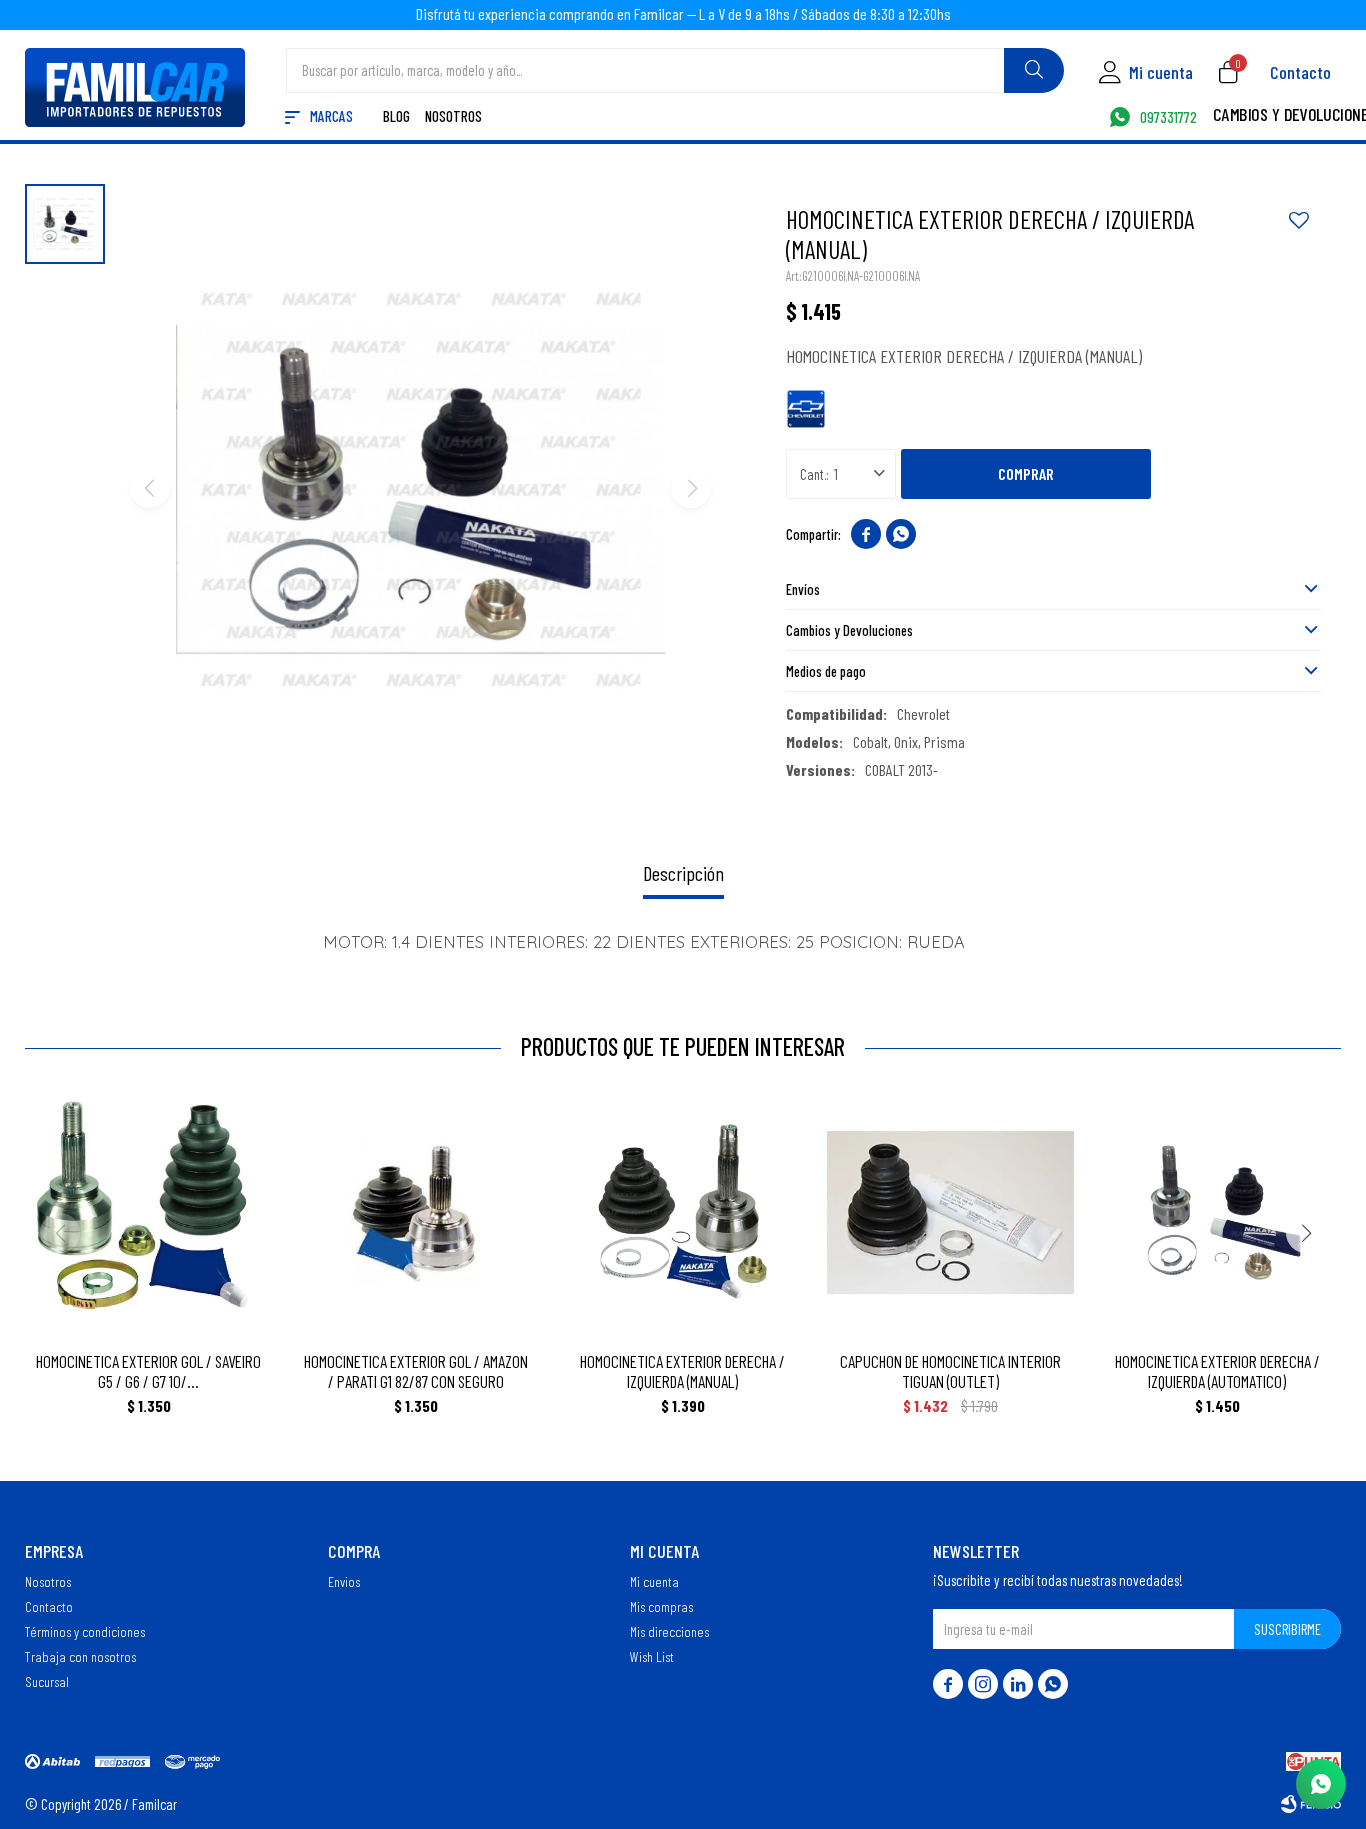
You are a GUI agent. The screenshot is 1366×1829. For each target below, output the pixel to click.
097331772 (1168, 118)
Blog (396, 117)
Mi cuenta (654, 1581)
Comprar (1026, 473)
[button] (1034, 70)
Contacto (1300, 72)
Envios (344, 1581)
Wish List (652, 1656)
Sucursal (47, 1681)
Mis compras (661, 1606)
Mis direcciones (669, 1631)
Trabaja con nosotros (80, 1656)
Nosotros (453, 117)
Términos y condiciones (85, 1631)
